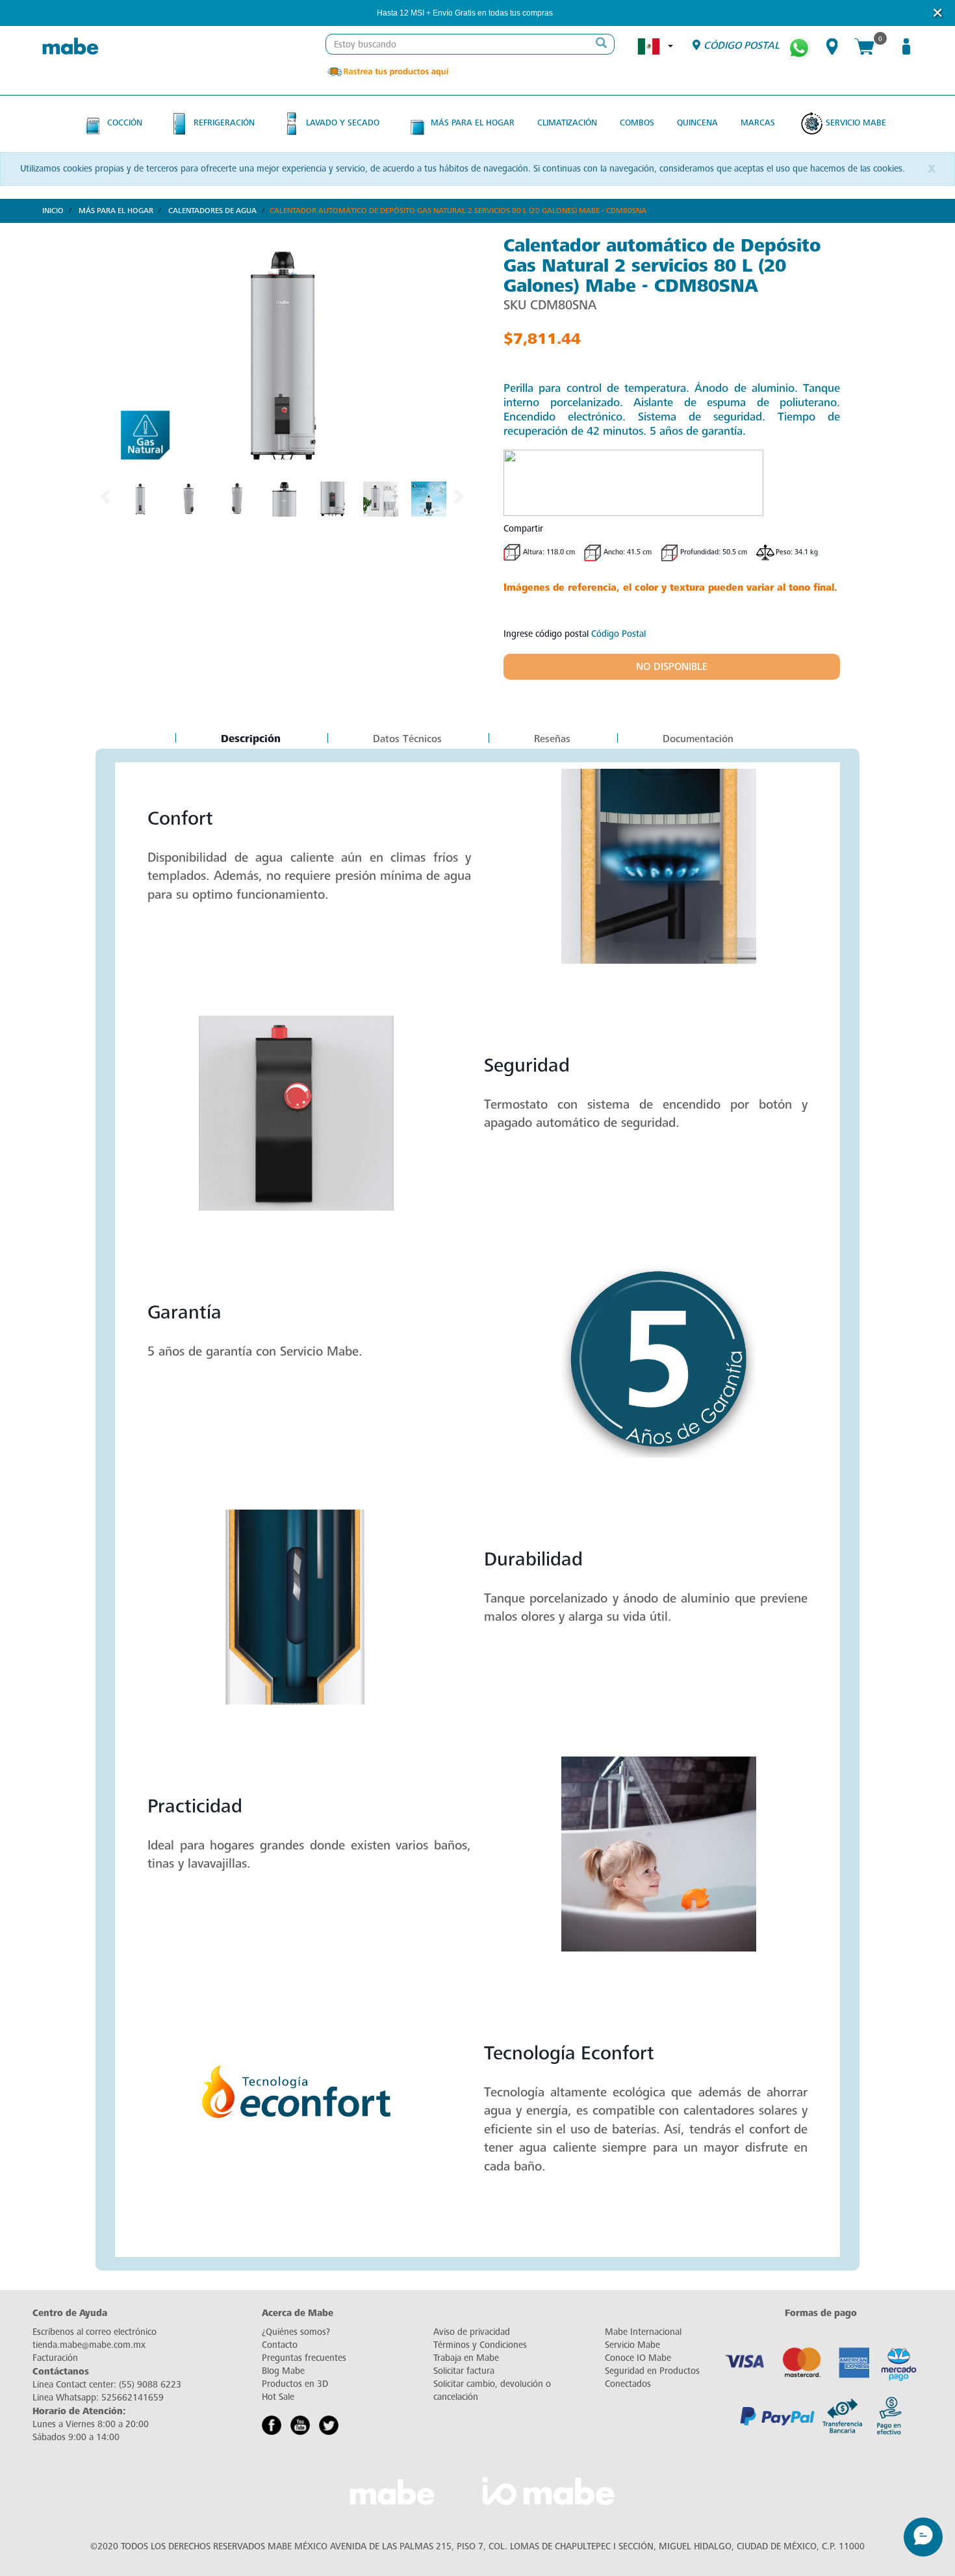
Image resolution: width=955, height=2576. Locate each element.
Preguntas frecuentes (304, 2358)
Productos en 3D (295, 2384)
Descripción (250, 740)
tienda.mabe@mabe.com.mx (89, 2345)
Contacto (280, 2345)
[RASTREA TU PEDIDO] (387, 71)
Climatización (567, 122)
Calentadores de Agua (212, 211)
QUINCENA (697, 122)
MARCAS (758, 122)
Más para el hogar (473, 122)
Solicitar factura (464, 2371)
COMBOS (637, 122)
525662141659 (133, 2398)
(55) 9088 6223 (150, 2385)
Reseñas (552, 739)
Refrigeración (224, 122)
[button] (570, 13)
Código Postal (618, 634)
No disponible (672, 667)
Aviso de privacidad (472, 2332)
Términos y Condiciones (480, 2345)
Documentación (698, 739)
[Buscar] (601, 44)
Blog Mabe (283, 2371)
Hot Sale (278, 2397)
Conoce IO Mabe (638, 2358)
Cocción (125, 122)
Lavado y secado (343, 122)
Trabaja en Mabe (466, 2358)
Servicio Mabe (856, 122)
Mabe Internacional (643, 2332)
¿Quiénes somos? (296, 2332)
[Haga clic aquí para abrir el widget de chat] (923, 2537)
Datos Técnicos (407, 739)
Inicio (53, 211)
